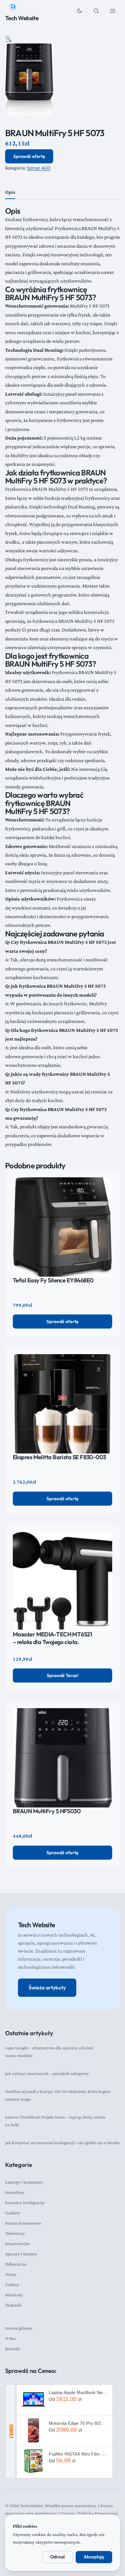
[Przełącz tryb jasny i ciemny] (79, 11)
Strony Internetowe (23, 2223)
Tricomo (67, 2513)
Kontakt (13, 2349)
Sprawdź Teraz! (63, 1675)
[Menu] (113, 11)
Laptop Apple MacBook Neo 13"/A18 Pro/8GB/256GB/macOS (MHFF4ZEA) (78, 2392)
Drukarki (13, 2305)
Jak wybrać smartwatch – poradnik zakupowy (47, 2073)
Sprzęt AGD (39, 168)
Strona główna (19, 2328)
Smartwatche (17, 2243)
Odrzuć (58, 2557)
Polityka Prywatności (98, 2513)
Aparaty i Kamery (21, 2254)
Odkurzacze (16, 2264)
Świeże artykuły (47, 1988)
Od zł (65, 2399)
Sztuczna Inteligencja (25, 2202)
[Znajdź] (96, 11)
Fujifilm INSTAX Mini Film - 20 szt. (78, 2454)
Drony (11, 2274)
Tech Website (22, 18)
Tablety (12, 2284)
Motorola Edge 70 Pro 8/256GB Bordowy (78, 2423)
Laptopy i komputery (24, 2182)
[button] (8, 39)
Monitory (14, 2295)
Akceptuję (94, 2557)
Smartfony (15, 2192)
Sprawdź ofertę (29, 156)
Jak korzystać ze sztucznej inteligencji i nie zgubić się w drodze (62, 2143)
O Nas (11, 2338)
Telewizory (15, 2233)
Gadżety (13, 2213)
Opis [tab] (10, 192)
